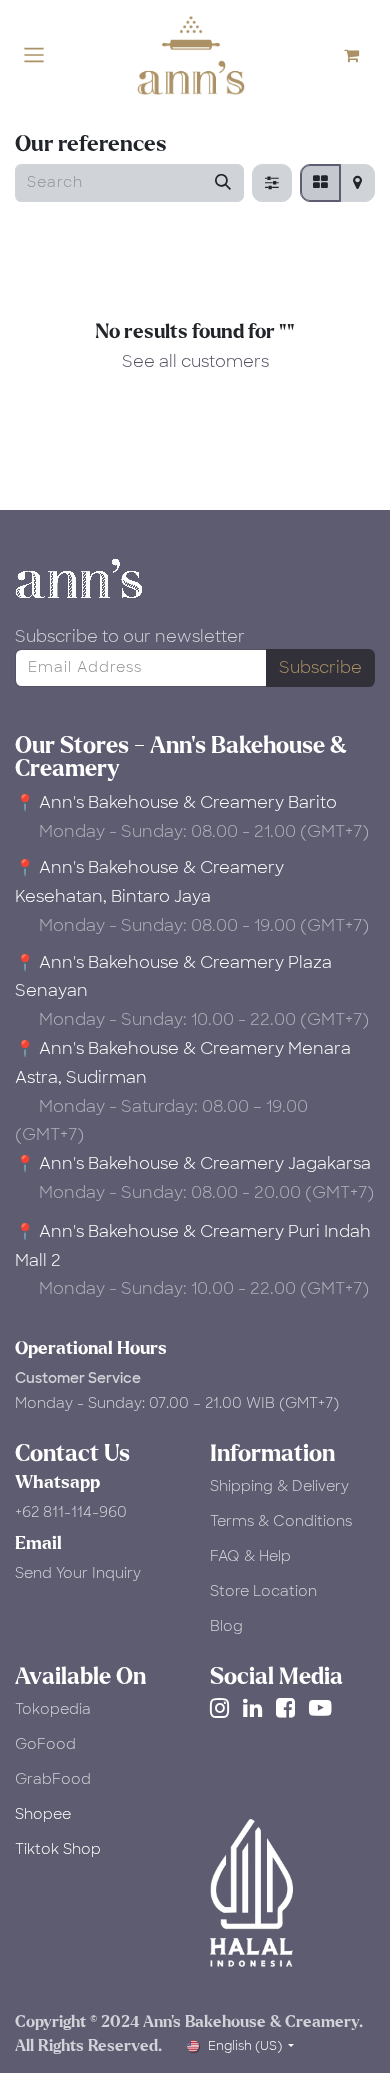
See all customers (195, 361)
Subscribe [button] (320, 667)
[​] (223, 1708)
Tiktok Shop (58, 1849)
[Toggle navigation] (34, 55)
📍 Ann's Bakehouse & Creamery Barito (176, 802)
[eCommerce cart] (360, 55)
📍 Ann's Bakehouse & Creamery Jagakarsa (193, 1163)
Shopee (43, 1814)
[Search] (223, 183)
